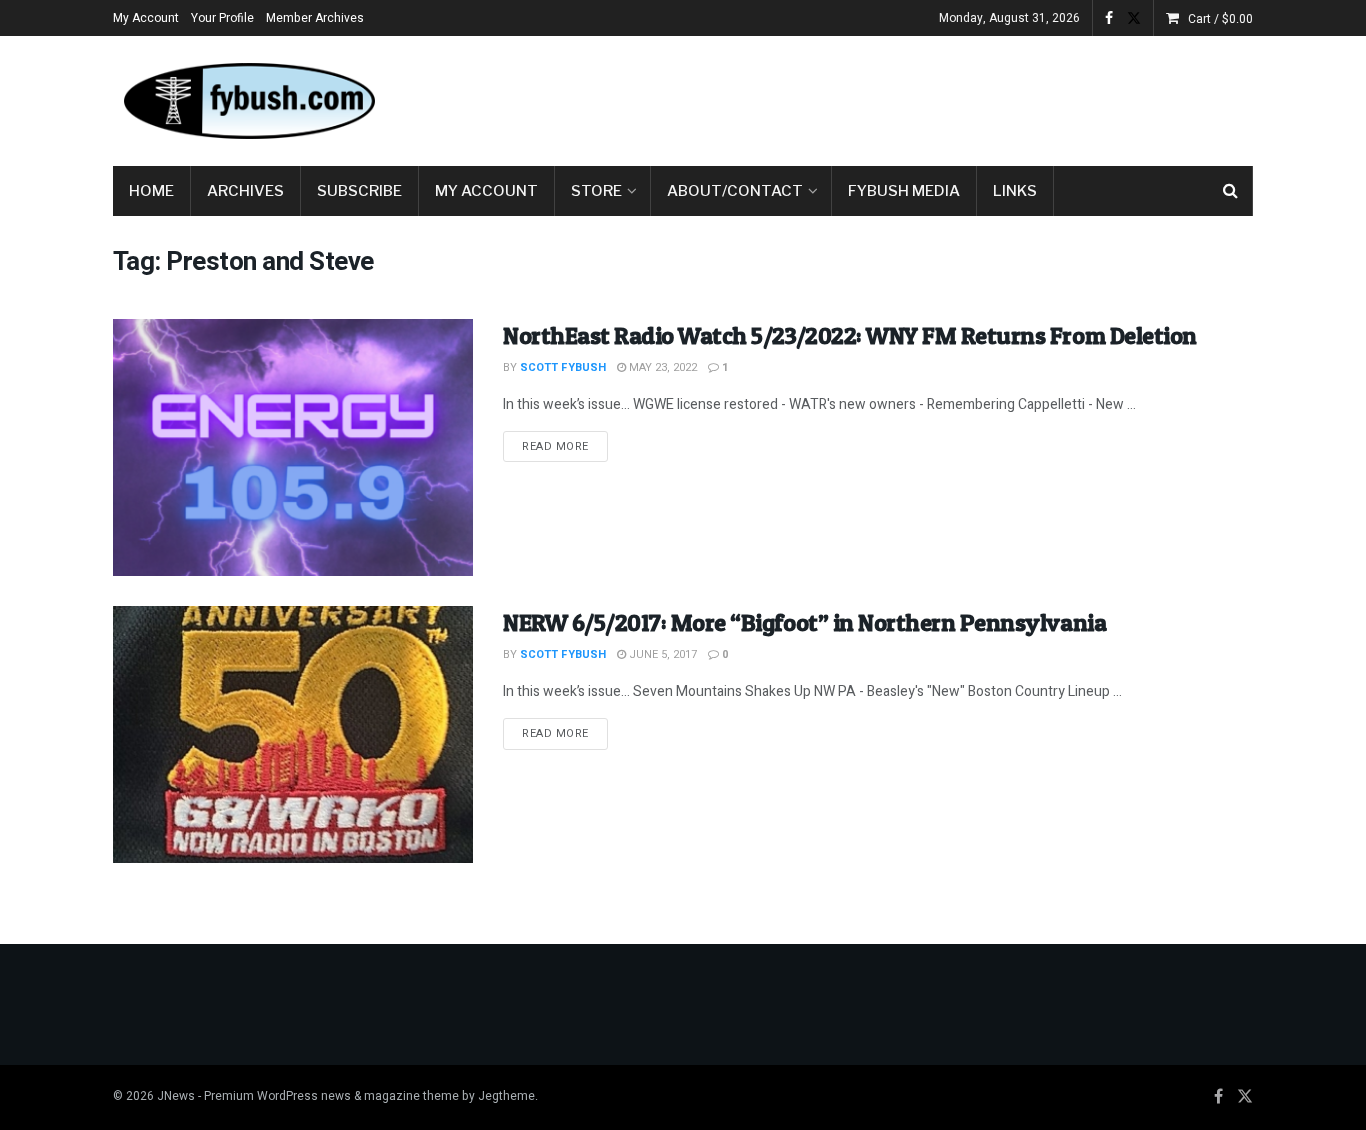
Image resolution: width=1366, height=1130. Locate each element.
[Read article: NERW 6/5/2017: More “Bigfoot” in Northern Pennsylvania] (293, 734)
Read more (565, 446)
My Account (146, 18)
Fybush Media (904, 191)
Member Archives (315, 18)
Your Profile (222, 18)
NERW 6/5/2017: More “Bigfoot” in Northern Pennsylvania (804, 622)
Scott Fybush (563, 367)
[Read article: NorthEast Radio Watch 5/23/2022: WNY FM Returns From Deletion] (293, 447)
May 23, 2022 (661, 367)
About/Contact (735, 191)
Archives (245, 191)
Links (1015, 191)
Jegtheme (506, 1096)
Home (151, 191)
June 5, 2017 (661, 654)
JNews (176, 1096)
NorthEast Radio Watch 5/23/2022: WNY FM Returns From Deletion (850, 335)
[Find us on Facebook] (1109, 18)
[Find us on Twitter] (1134, 18)
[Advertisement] (889, 97)
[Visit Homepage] (248, 101)
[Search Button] (1230, 191)
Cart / (1220, 19)
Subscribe (359, 191)
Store (596, 191)
